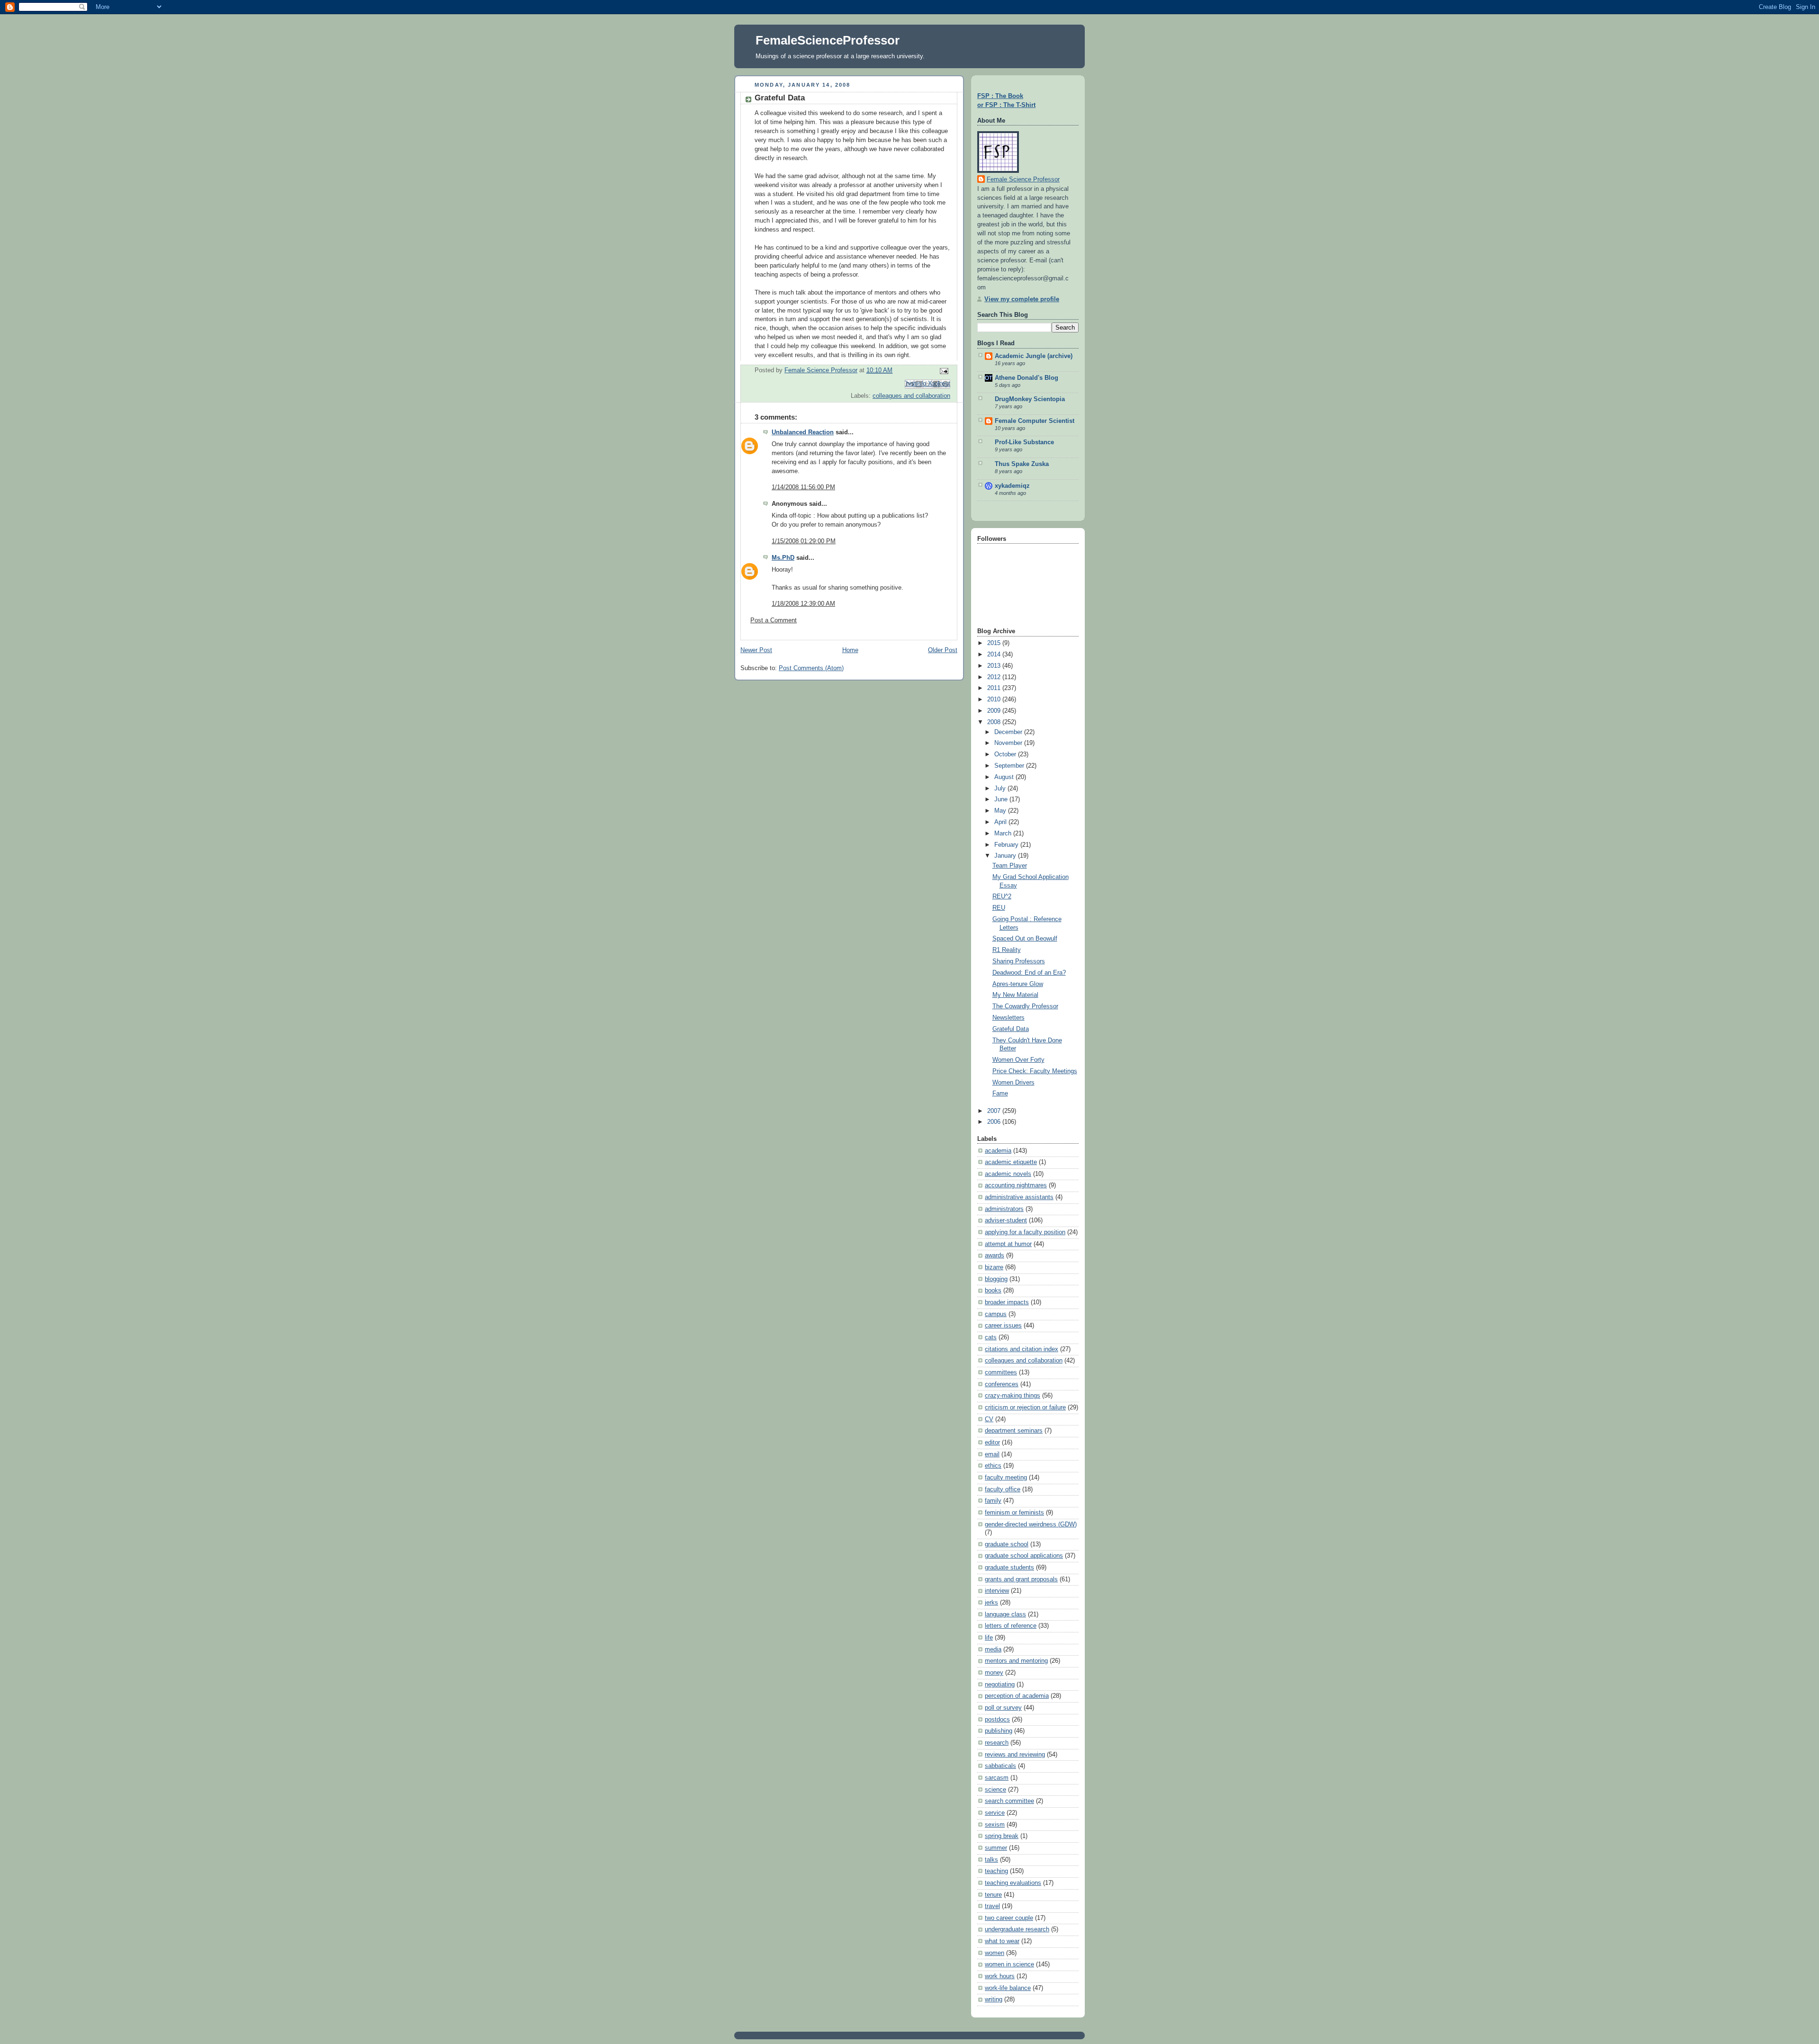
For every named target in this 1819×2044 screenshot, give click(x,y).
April (1001, 822)
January (1006, 856)
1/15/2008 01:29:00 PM (804, 541)
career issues (1003, 1326)
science (995, 1790)
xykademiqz (1012, 486)
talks (991, 1860)
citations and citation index (1022, 1349)
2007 (995, 1111)
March (1004, 834)
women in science (1009, 1964)
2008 (995, 722)
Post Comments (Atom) (811, 668)
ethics (993, 1466)
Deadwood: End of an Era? (1029, 973)
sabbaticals (1000, 1766)
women (995, 1953)
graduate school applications (1024, 1556)
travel (992, 1906)
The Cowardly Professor (1025, 1006)
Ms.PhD (783, 558)
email (992, 1454)
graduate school (1007, 1544)
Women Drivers (1013, 1083)
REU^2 (1002, 896)
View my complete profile (1022, 299)
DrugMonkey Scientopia (1030, 399)
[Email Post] (943, 371)
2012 (995, 677)
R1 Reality (1007, 950)
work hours (1000, 1976)
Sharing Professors (1019, 961)
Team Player (1010, 866)
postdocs (997, 1720)
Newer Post (756, 650)
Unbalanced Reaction (803, 432)
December (1009, 732)
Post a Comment (774, 620)
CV (989, 1419)
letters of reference (1011, 1626)
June (1002, 799)
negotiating (1000, 1685)
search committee (1009, 1801)
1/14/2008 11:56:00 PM (803, 487)
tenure (993, 1895)
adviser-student (1006, 1220)
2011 (995, 688)
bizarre (994, 1267)
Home (850, 650)
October (1006, 754)
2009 (995, 711)
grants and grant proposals (1021, 1579)
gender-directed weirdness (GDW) (1031, 1524)
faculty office (1003, 1489)
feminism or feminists (1014, 1513)
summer (996, 1848)
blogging (996, 1279)
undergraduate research (1017, 1929)
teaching (996, 1871)
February (1007, 845)
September (1010, 766)
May (1001, 811)
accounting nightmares (1016, 1185)
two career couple (1009, 1918)
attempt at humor (1008, 1244)
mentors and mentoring (1016, 1661)
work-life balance (1008, 1988)
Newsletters (1009, 1018)
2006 (995, 1122)
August (1005, 777)
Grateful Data (1011, 1029)
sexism (995, 1825)
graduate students (1009, 1568)
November (1009, 743)
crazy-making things (1013, 1396)
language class (1005, 1614)
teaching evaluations (1013, 1883)
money (994, 1673)
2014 (995, 654)
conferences (1002, 1384)
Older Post (943, 650)
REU (999, 908)
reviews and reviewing (1015, 1755)
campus (996, 1314)
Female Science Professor (1023, 179)
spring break (1002, 1836)
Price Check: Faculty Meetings (1035, 1071)
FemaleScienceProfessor (828, 40)
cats (991, 1337)
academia (998, 1151)
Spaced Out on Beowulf (1025, 939)
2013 (995, 666)
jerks (991, 1603)
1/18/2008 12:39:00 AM (803, 604)
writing (994, 1999)
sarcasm (997, 1778)
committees (1001, 1372)
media (993, 1650)
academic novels (1008, 1174)
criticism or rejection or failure (1025, 1407)
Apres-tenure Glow (1018, 984)
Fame (1000, 1094)
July (1001, 789)
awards (995, 1255)
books (993, 1291)
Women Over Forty (1018, 1060)
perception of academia (1017, 1696)
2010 (995, 699)
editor (992, 1443)
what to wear (1002, 1941)
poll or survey (1003, 1708)
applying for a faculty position (1025, 1232)
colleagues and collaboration (911, 396)
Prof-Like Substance (1024, 442)
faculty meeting (1006, 1478)
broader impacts (1007, 1302)
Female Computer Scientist (1035, 421)
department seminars (1014, 1431)
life (989, 1638)
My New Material (1015, 995)
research (997, 1743)
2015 (995, 643)
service (995, 1813)
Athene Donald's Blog (1027, 378)
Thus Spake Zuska (1022, 464)
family (993, 1501)
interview (997, 1591)
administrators (1004, 1209)
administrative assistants (1019, 1197)
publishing (999, 1731)
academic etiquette (1011, 1162)
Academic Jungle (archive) (1034, 356)
